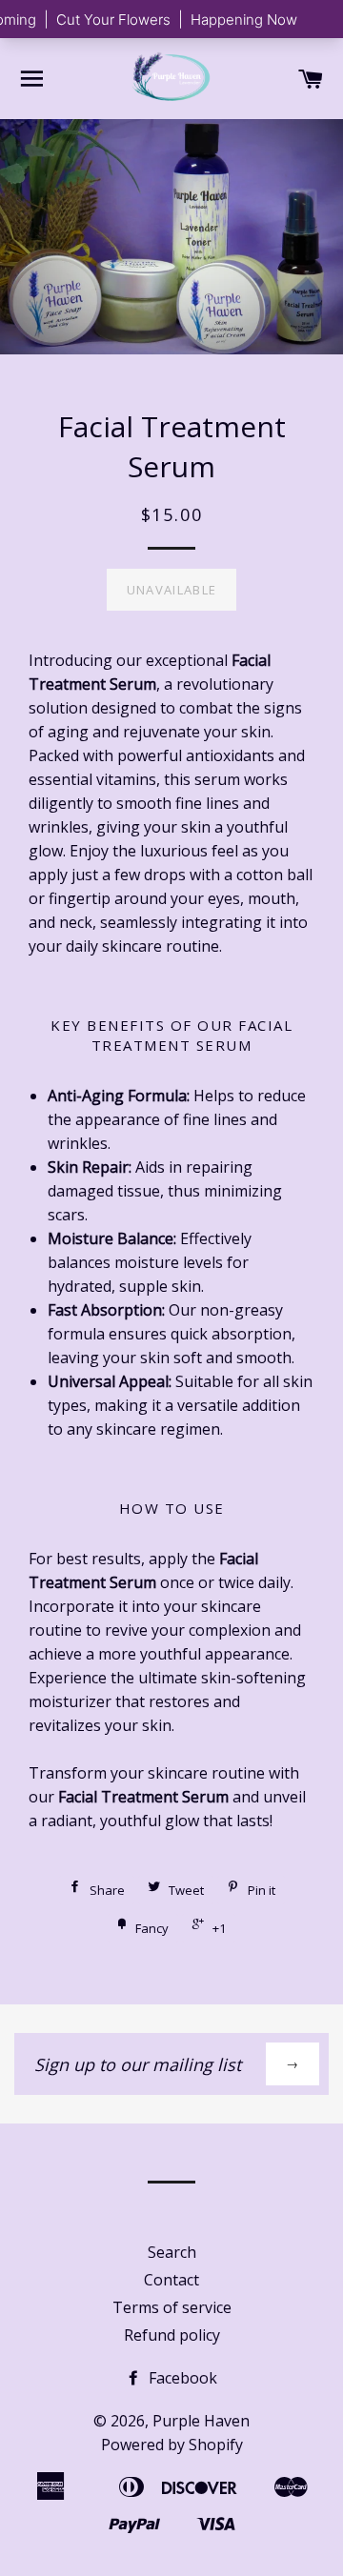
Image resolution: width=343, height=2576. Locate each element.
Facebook (181, 2378)
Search (172, 2252)
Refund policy (172, 2335)
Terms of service (172, 2307)
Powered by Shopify (172, 2445)
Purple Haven (201, 2421)
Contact (171, 2280)
